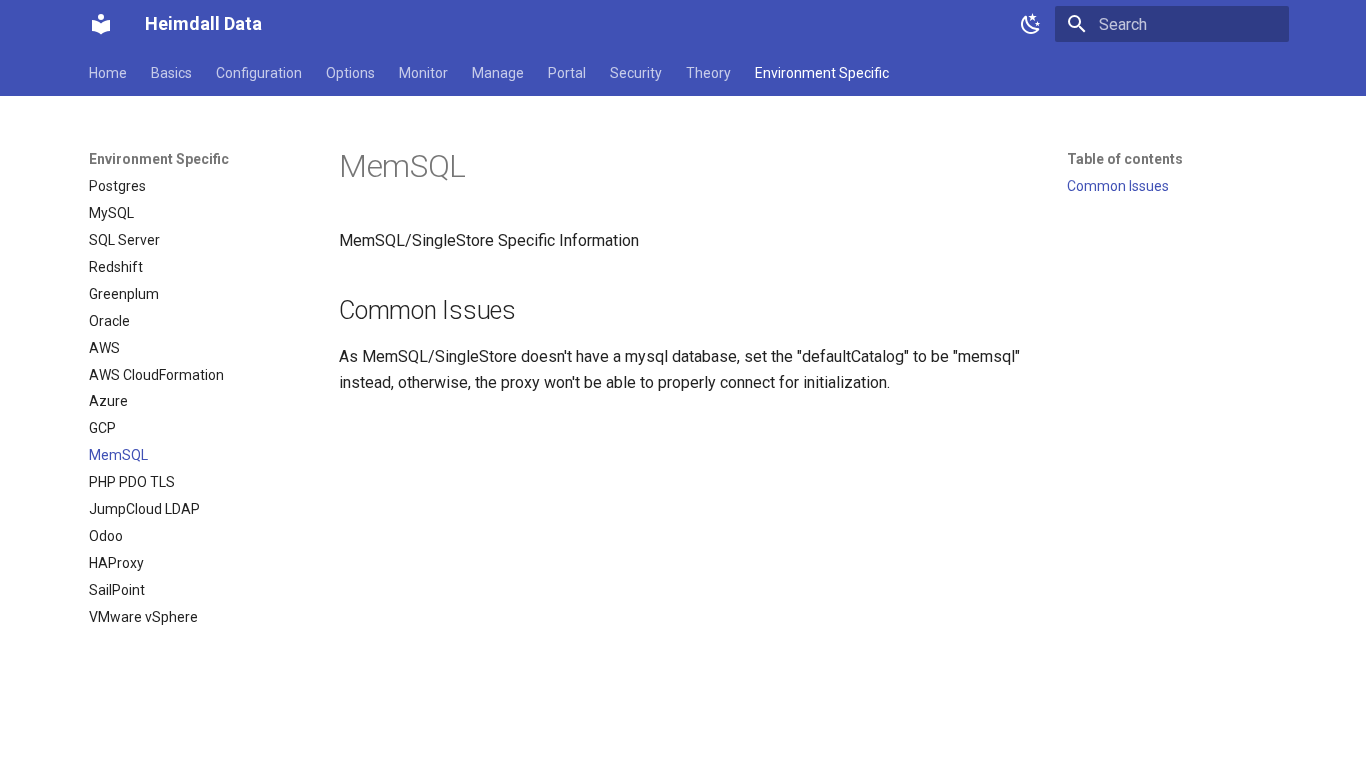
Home (108, 73)
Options (350, 73)
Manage (498, 73)
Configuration (259, 73)
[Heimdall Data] (101, 24)
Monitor (423, 73)
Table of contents (1125, 159)
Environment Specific (822, 73)
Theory (708, 73)
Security (636, 73)
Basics (171, 73)
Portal (567, 73)
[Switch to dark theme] (1031, 24)
